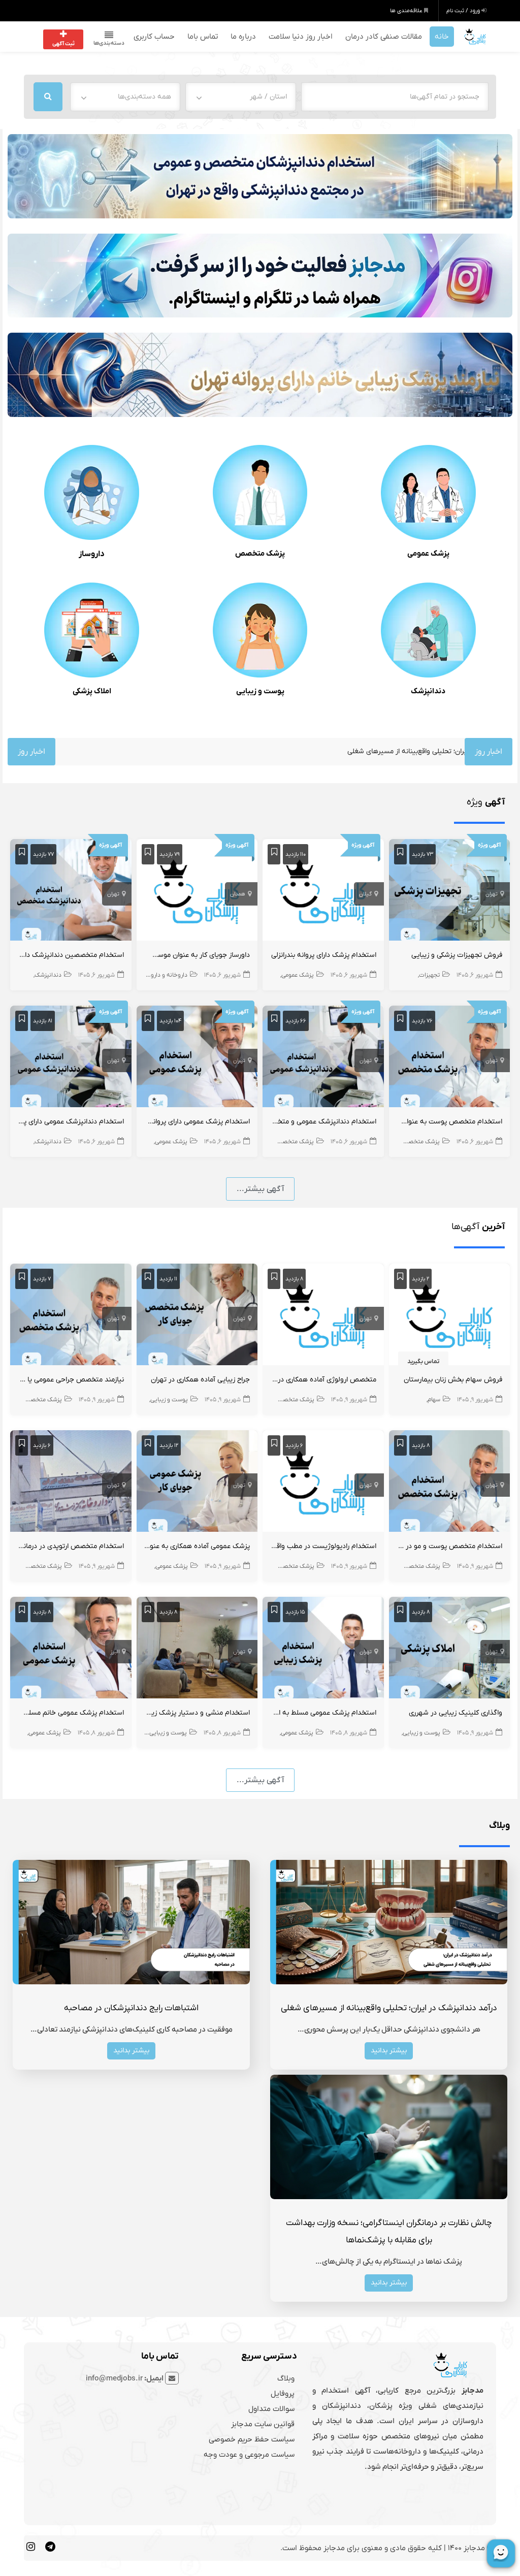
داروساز (92, 554)
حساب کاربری (154, 37)
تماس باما (203, 37)
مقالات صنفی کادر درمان (384, 37)
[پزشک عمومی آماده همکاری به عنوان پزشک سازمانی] (197, 1483)
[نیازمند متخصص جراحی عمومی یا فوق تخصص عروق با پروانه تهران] (71, 1316)
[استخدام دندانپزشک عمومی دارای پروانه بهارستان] (71, 1058)
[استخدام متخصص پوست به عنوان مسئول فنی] (450, 1058)
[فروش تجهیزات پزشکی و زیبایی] (450, 892)
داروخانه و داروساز (165, 975)
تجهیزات (429, 975)
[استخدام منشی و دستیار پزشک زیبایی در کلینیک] (197, 1650)
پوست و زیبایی (260, 691)
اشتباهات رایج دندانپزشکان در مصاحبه (131, 2008)
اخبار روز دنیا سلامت (301, 37)
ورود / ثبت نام (464, 11)
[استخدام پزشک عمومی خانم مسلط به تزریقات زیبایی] (71, 1650)
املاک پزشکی (92, 691)
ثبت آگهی (63, 44)
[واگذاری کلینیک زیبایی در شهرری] (450, 1650)
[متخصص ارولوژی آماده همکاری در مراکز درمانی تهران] (323, 1316)
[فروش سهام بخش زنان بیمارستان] (450, 1316)
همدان (238, 894)
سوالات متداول (271, 2409)
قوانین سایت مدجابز (263, 2424)
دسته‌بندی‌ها (109, 43)
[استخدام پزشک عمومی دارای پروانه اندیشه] (197, 1058)
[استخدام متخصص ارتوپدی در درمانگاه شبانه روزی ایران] (71, 1483)
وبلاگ (286, 2378)
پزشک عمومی (428, 554)
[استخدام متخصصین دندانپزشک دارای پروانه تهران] (71, 892)
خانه (442, 37)
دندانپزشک (428, 691)
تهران (492, 894)
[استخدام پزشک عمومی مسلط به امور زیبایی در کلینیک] (323, 1650)
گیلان (365, 894)
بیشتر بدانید (389, 2051)
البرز (115, 1652)
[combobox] (241, 97)
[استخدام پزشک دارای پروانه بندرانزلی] (323, 892)
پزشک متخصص (260, 554)
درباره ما (243, 37)
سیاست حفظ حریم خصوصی (252, 2439)
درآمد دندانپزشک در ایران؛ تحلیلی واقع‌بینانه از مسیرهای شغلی (353, 751)
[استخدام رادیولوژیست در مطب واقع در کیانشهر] (323, 1483)
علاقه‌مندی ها (407, 11)
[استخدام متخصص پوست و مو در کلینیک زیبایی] (450, 1483)
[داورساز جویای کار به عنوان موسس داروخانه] (197, 892)
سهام (434, 1400)
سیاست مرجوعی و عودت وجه (249, 2455)
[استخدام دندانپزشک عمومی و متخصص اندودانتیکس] (323, 1058)
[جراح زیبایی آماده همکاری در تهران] (197, 1316)
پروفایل (283, 2394)
